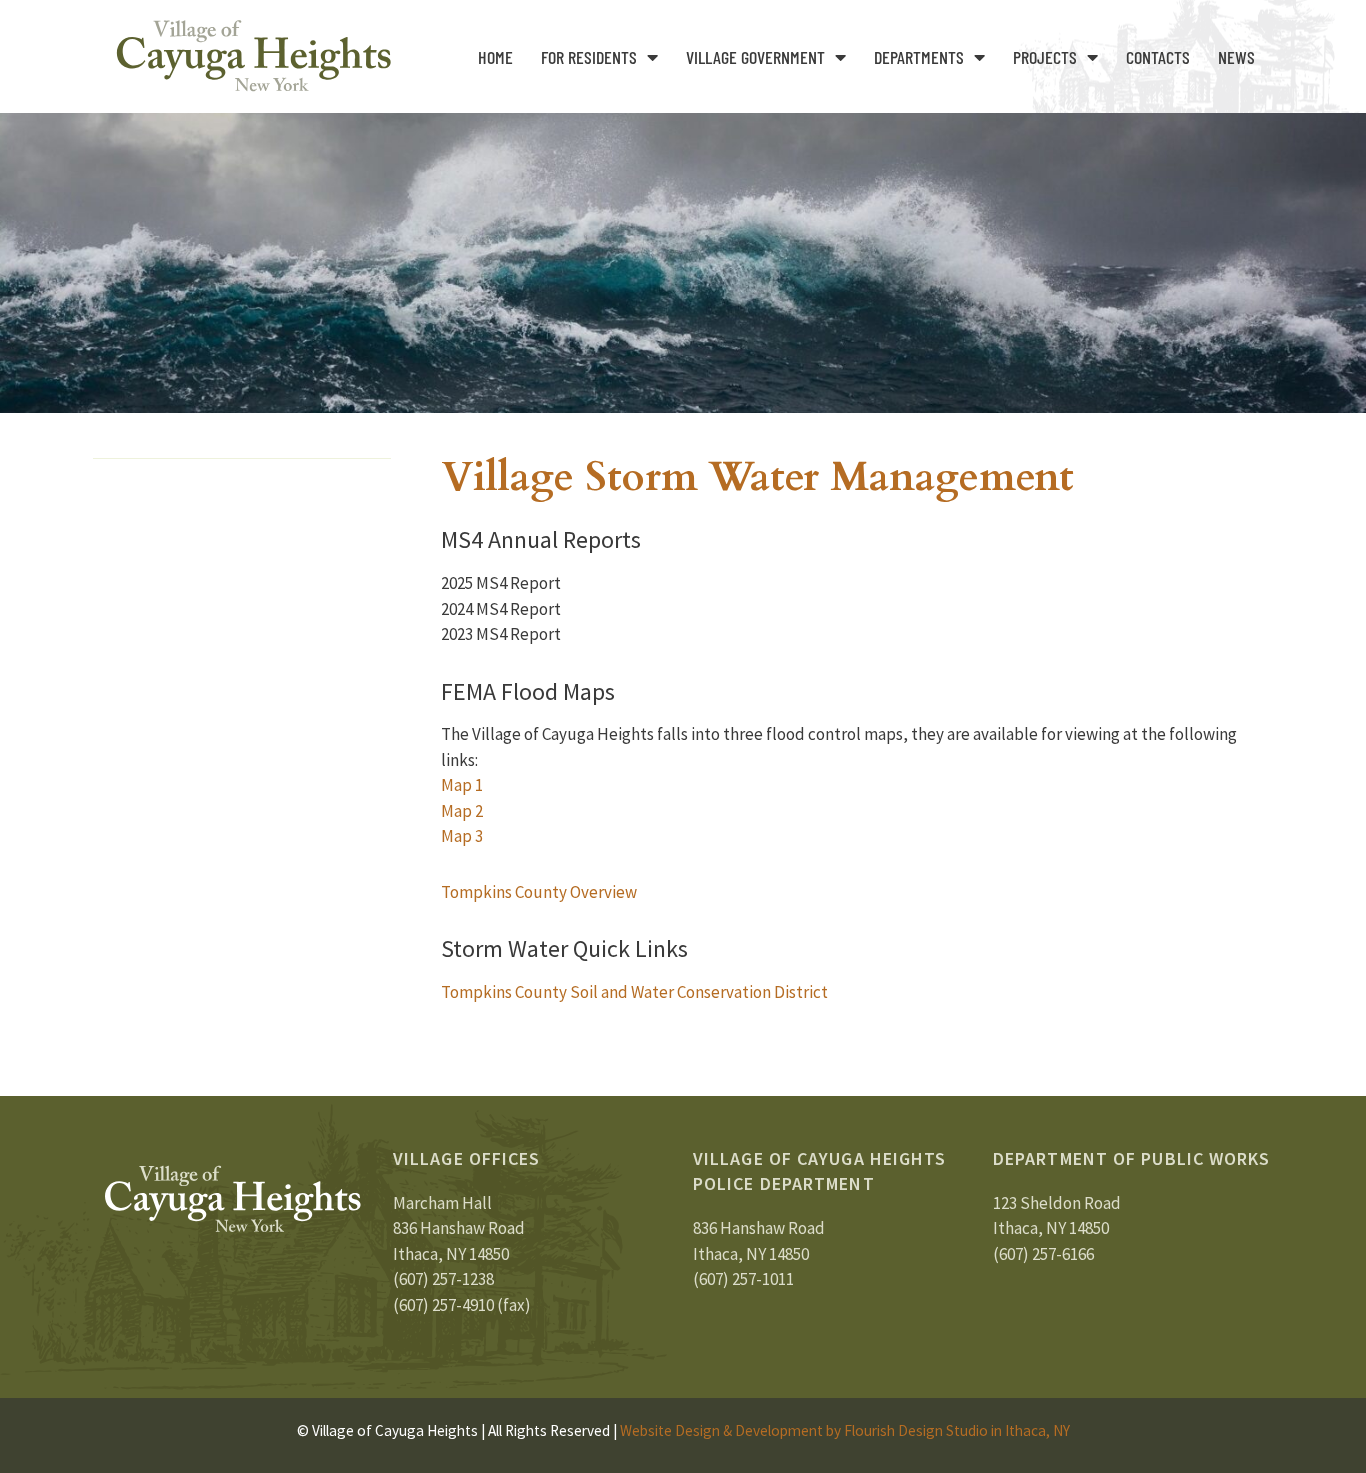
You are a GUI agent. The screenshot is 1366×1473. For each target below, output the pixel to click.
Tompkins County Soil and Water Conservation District (634, 992)
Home (495, 57)
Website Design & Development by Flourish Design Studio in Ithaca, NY (845, 1430)
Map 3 (462, 836)
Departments (919, 57)
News (1236, 57)
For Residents (589, 57)
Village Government (755, 57)
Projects (1045, 57)
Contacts (1158, 57)
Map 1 (462, 785)
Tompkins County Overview (539, 892)
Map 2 (462, 811)
